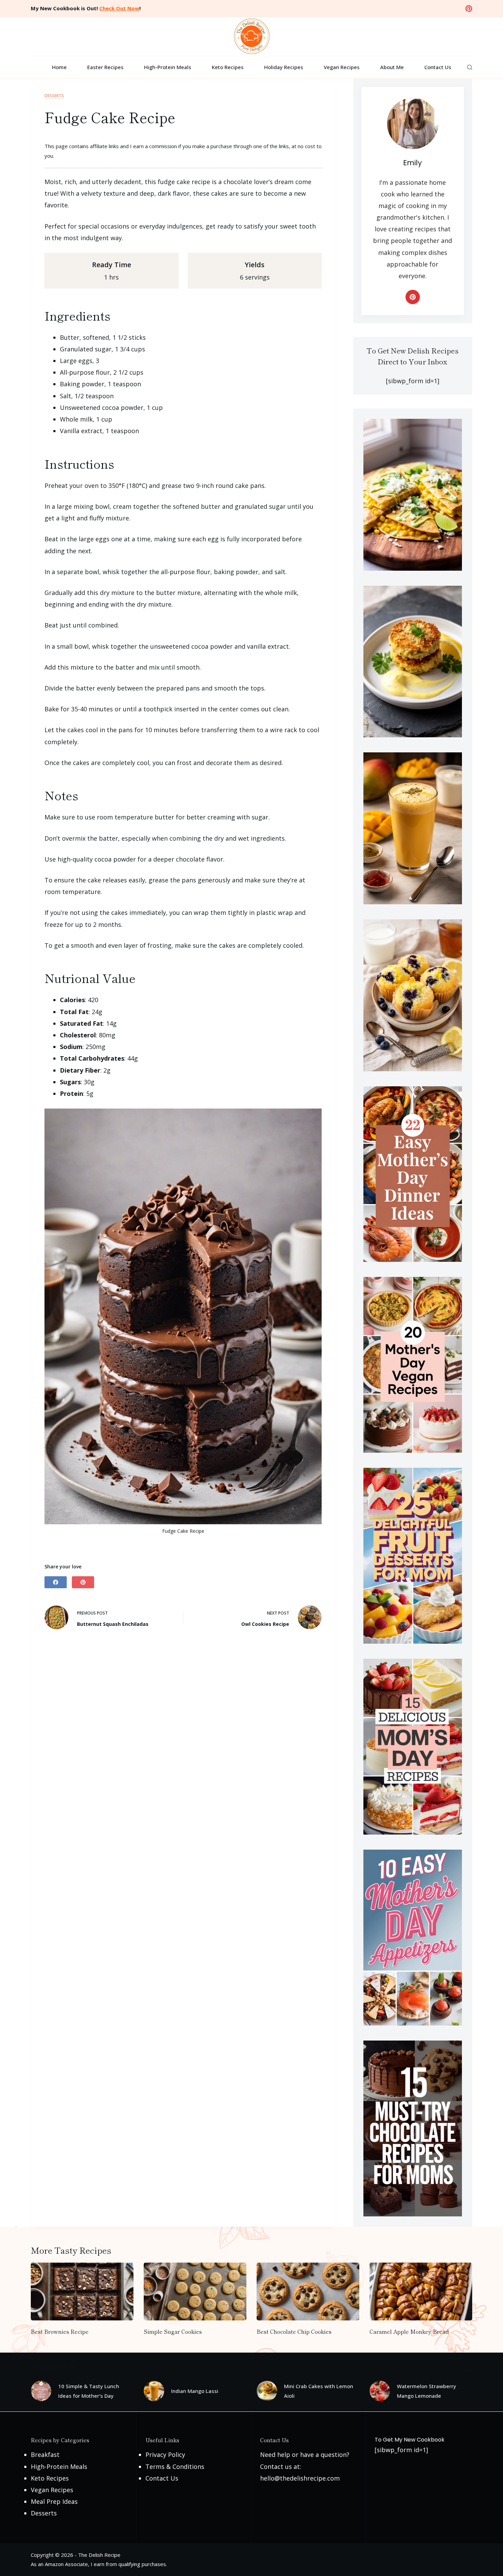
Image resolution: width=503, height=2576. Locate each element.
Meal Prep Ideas (54, 2501)
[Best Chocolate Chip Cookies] (308, 2292)
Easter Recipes (105, 67)
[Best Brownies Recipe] (82, 2292)
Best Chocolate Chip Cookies (294, 2331)
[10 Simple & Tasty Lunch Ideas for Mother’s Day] (41, 2391)
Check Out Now (119, 8)
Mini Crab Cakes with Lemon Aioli (319, 2391)
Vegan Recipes (342, 67)
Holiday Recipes (284, 67)
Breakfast (45, 2455)
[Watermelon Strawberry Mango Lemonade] (380, 2391)
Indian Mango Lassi (195, 2391)
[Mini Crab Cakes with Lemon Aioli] (267, 2391)
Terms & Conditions (175, 2467)
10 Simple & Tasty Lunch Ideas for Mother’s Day (89, 2391)
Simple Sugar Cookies (173, 2331)
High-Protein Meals (168, 67)
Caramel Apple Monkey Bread (409, 2331)
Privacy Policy (165, 2455)
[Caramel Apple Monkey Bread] (421, 2292)
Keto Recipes (228, 67)
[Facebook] (56, 1582)
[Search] (470, 67)
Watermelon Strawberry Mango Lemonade (427, 2391)
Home (59, 67)
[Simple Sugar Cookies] (195, 2292)
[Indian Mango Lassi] (154, 2391)
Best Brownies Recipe (60, 2331)
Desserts (54, 96)
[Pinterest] (469, 9)
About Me (392, 67)
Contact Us (438, 67)
